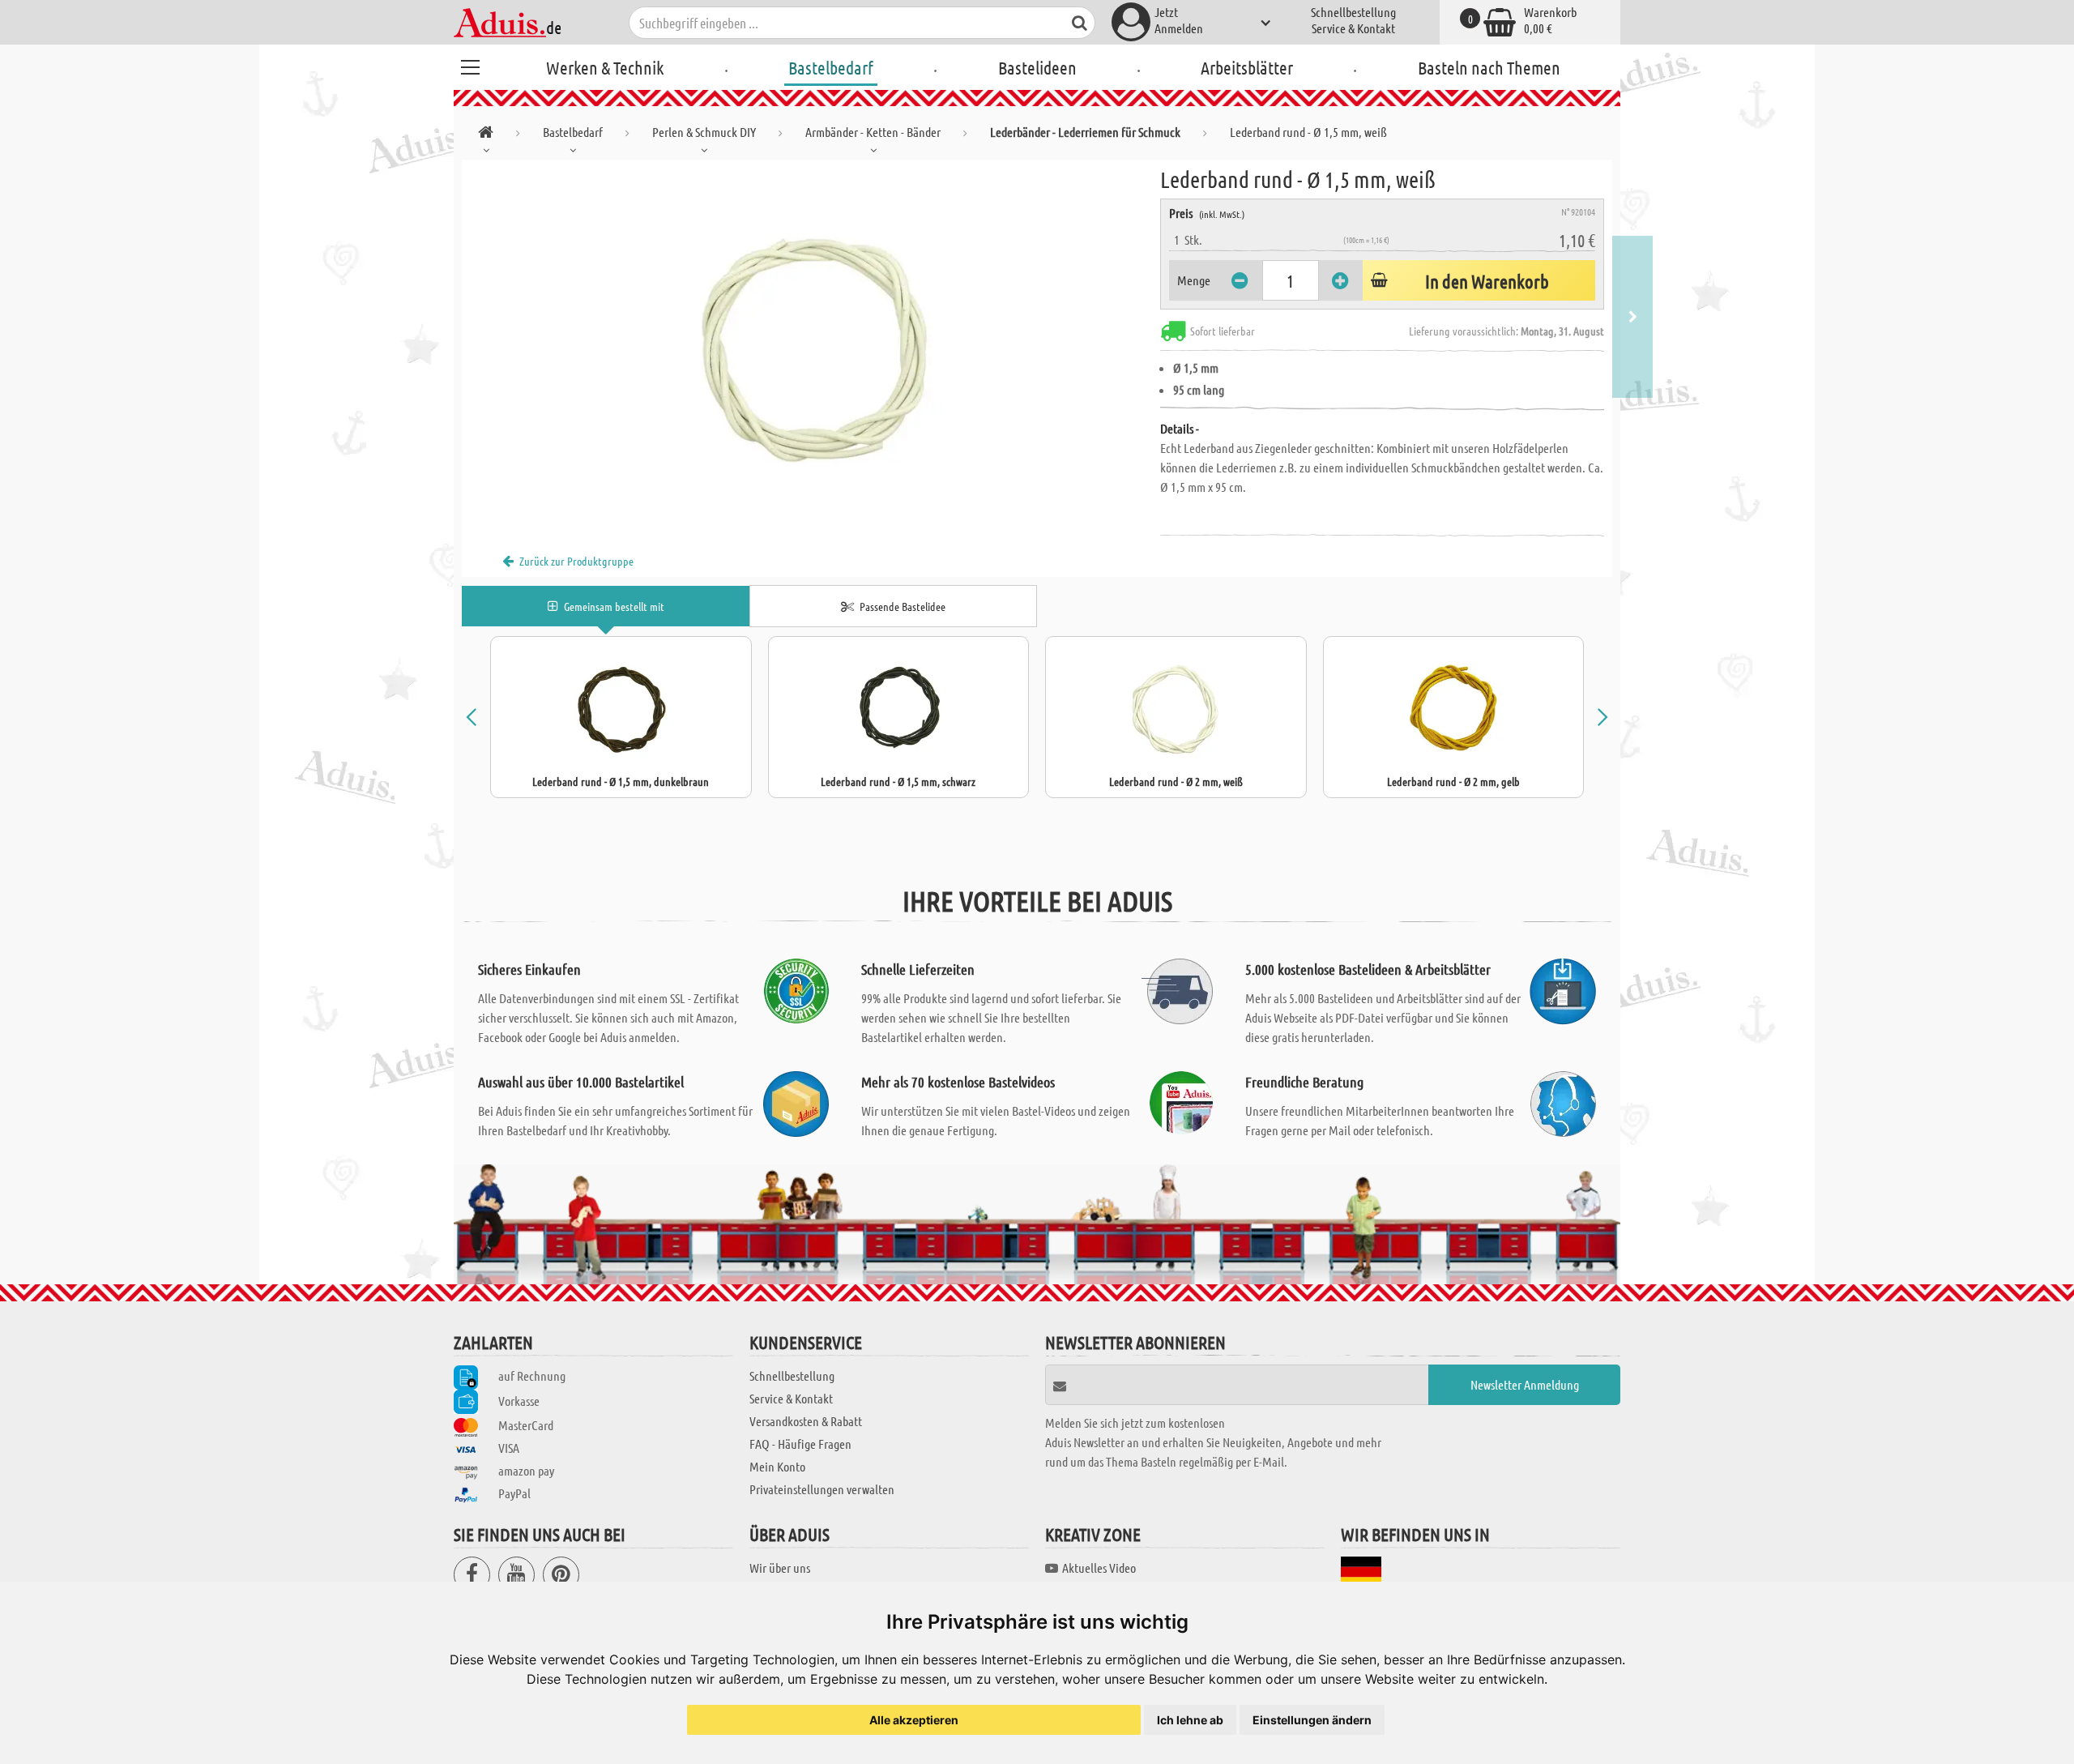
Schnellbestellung (1353, 12)
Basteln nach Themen (1489, 67)
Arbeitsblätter (1247, 67)
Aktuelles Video (1099, 1568)
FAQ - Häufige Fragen (800, 1444)
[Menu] (470, 65)
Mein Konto (777, 1466)
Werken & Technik (605, 67)
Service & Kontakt (1353, 28)
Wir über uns (780, 1568)
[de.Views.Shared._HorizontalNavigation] (486, 135)
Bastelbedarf (831, 67)
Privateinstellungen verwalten (822, 1489)
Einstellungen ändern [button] (1312, 1720)
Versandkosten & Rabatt (806, 1421)
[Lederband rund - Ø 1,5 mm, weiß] (811, 342)
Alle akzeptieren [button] (914, 1720)
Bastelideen (1037, 67)
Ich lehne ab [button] (1190, 1720)
